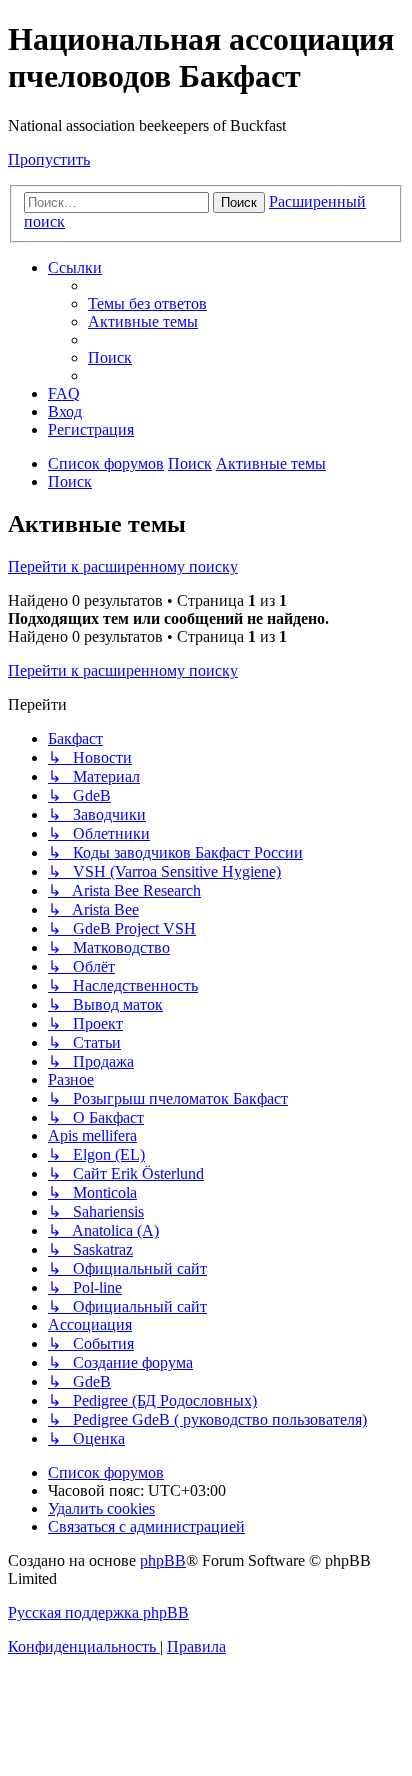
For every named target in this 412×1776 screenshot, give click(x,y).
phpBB (163, 1560)
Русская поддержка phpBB (98, 1612)
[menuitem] (147, 303)
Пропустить (49, 159)
